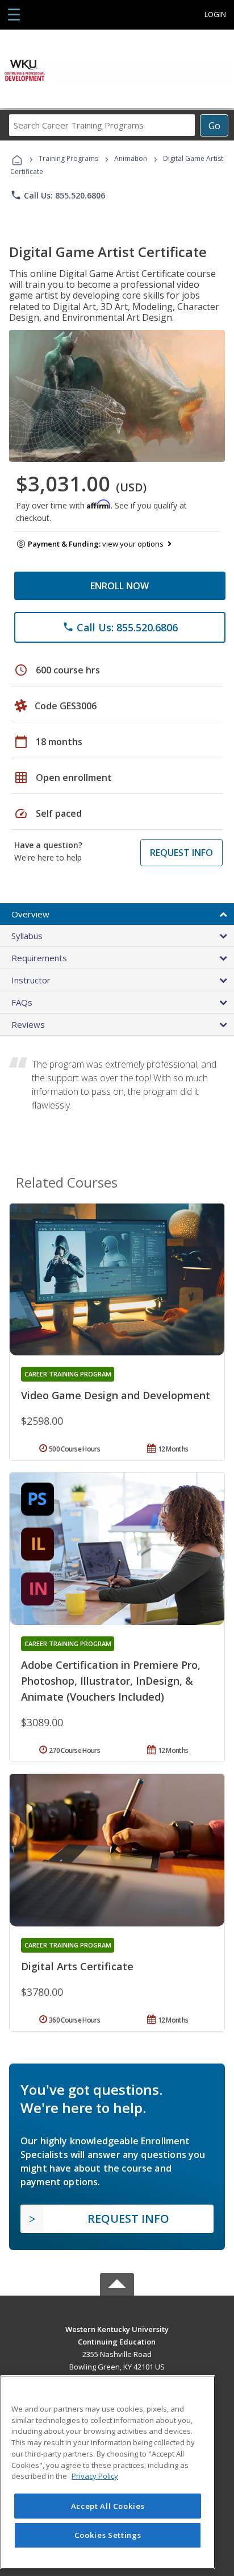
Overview (30, 914)
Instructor (31, 980)
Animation (131, 158)
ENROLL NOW (120, 586)
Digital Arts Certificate (77, 1966)
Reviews (28, 1024)
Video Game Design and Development (116, 1395)
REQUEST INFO (181, 853)
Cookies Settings (108, 2535)
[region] (108, 2472)
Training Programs (68, 158)
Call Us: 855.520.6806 (58, 195)
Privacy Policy (95, 2476)
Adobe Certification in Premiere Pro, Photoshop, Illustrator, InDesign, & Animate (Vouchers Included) (111, 1681)
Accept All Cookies (108, 2506)
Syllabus (27, 936)
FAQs (22, 1002)
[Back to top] (117, 2328)
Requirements (39, 958)
